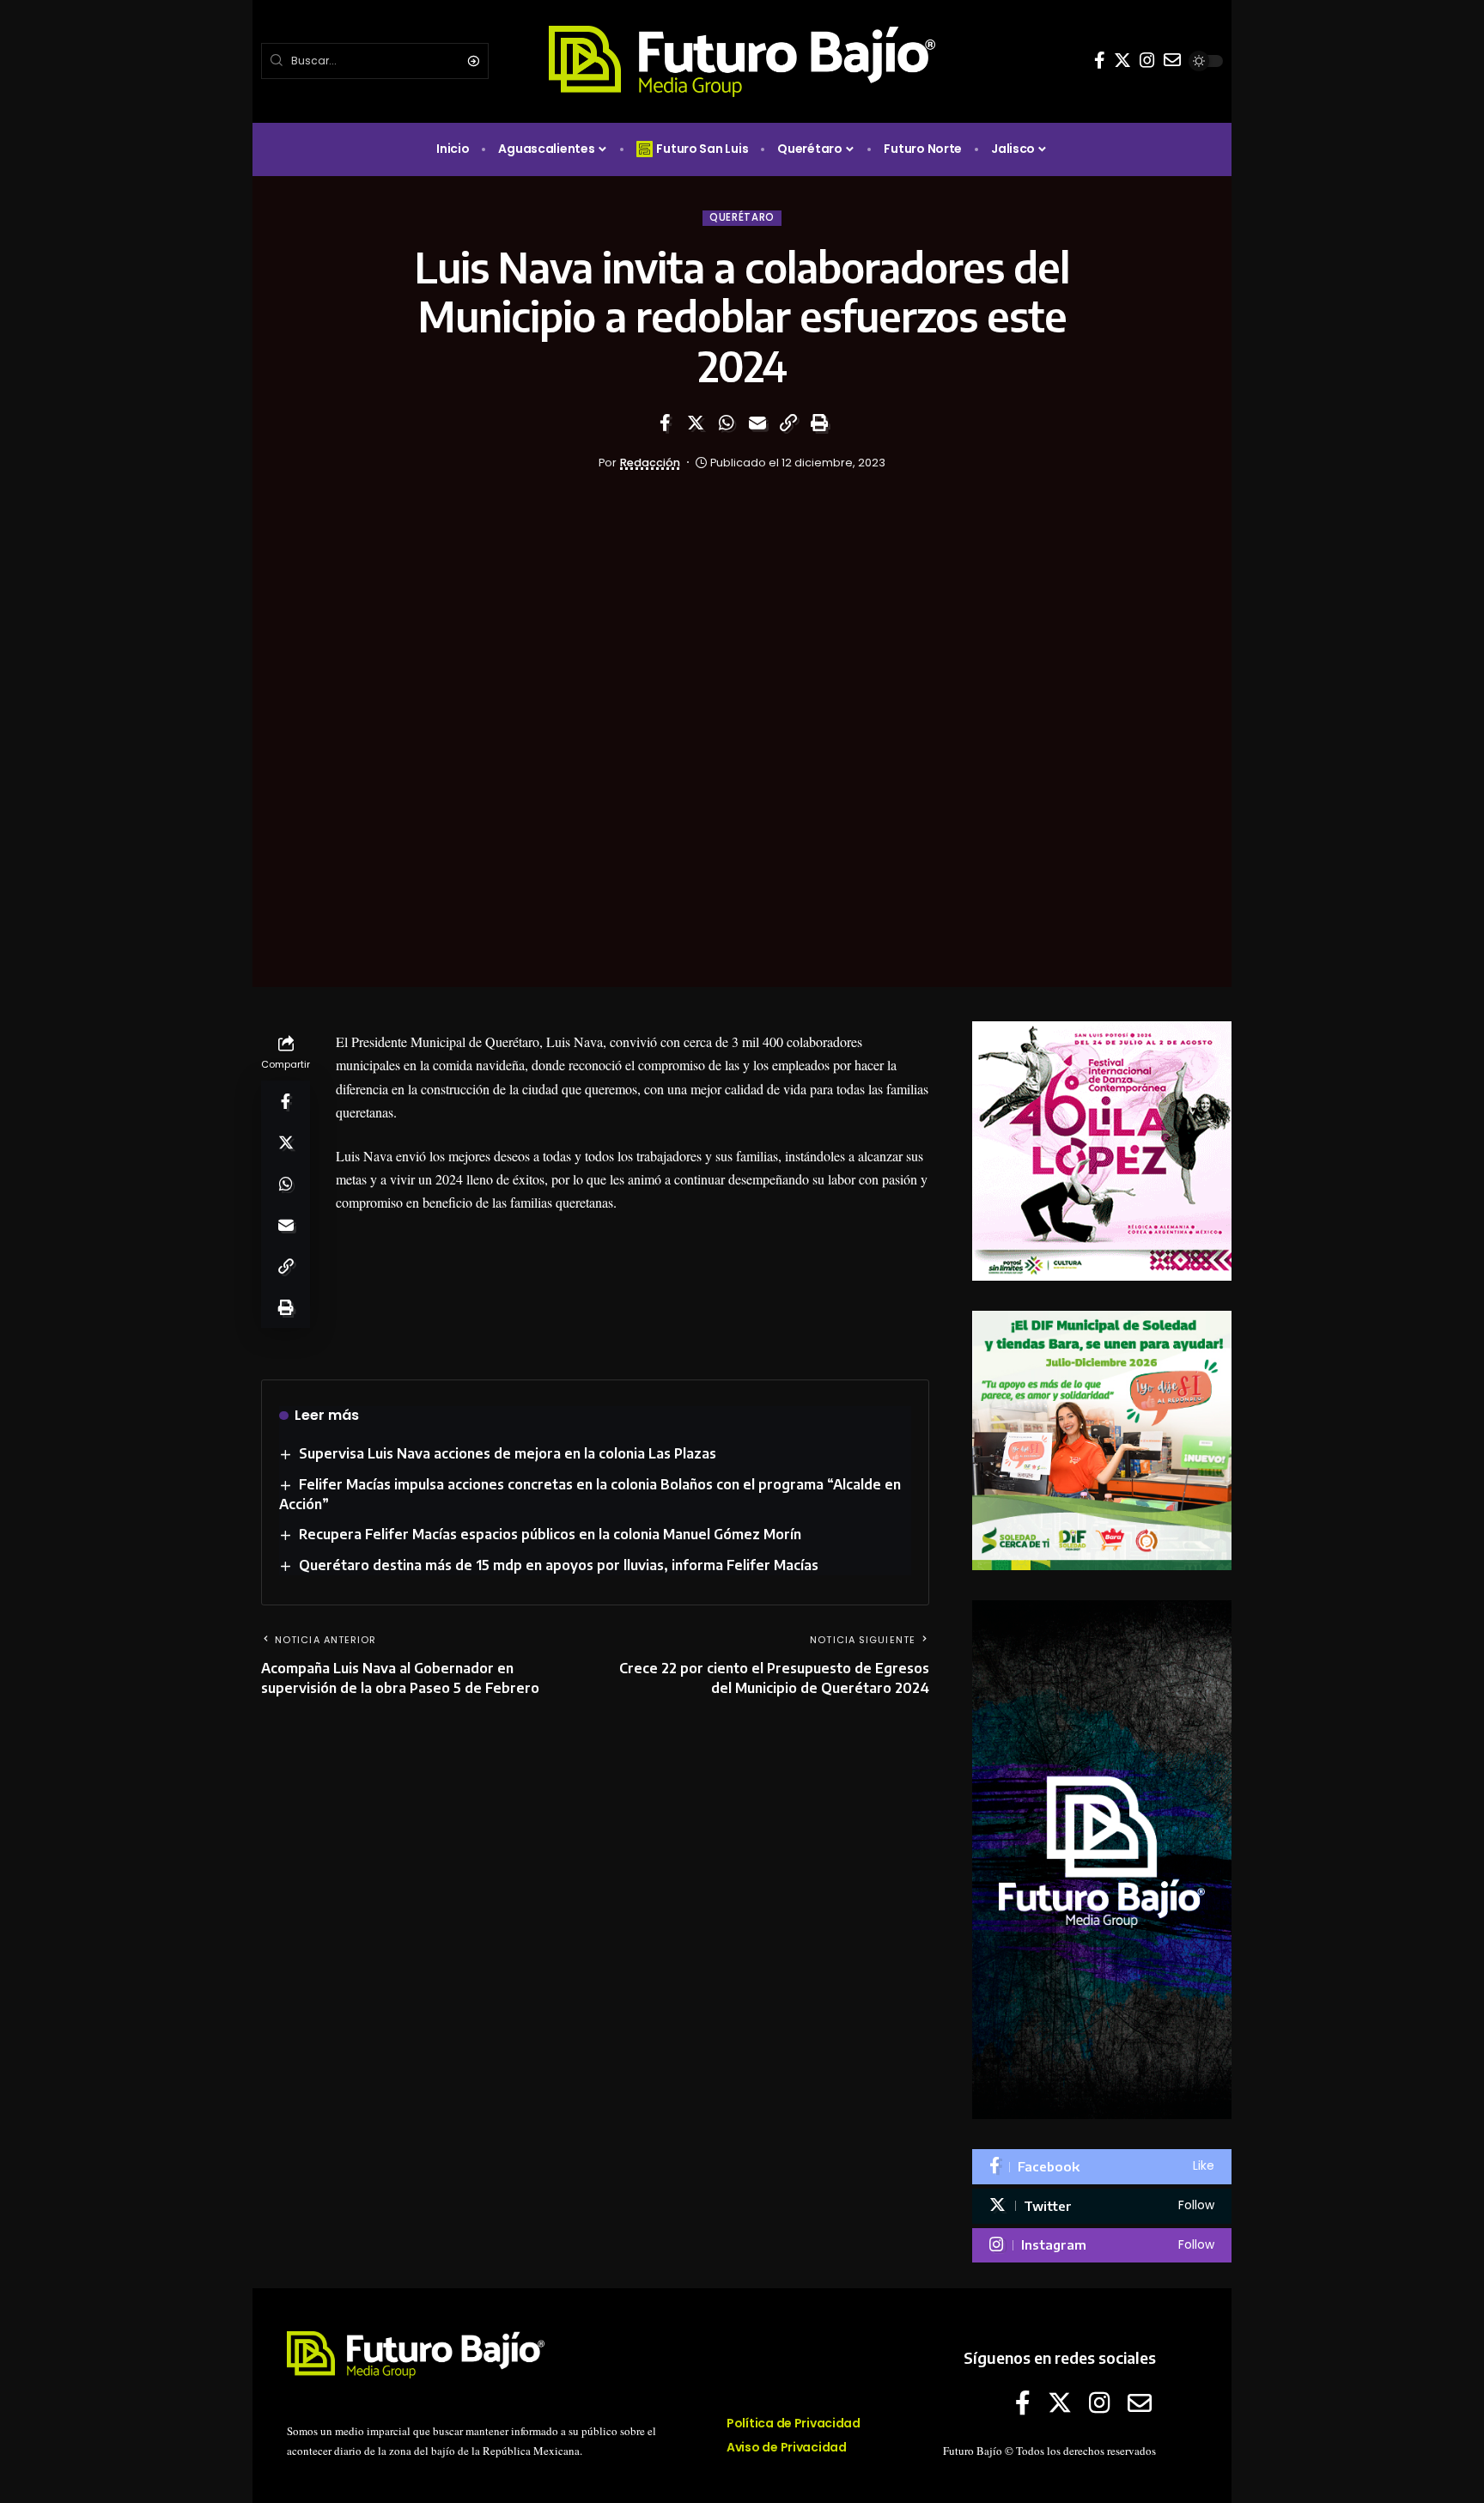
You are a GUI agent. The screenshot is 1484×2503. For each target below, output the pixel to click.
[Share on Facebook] (665, 423)
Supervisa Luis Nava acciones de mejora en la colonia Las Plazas (508, 1453)
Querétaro (742, 217)
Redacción (650, 463)
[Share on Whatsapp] (727, 423)
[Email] (757, 423)
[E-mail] (1172, 60)
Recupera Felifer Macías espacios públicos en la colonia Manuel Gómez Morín (550, 1534)
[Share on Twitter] (696, 423)
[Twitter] (1122, 60)
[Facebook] (1100, 60)
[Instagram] (1147, 60)
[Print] (819, 423)
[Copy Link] (788, 423)
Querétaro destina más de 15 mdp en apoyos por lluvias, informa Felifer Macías (559, 1565)
